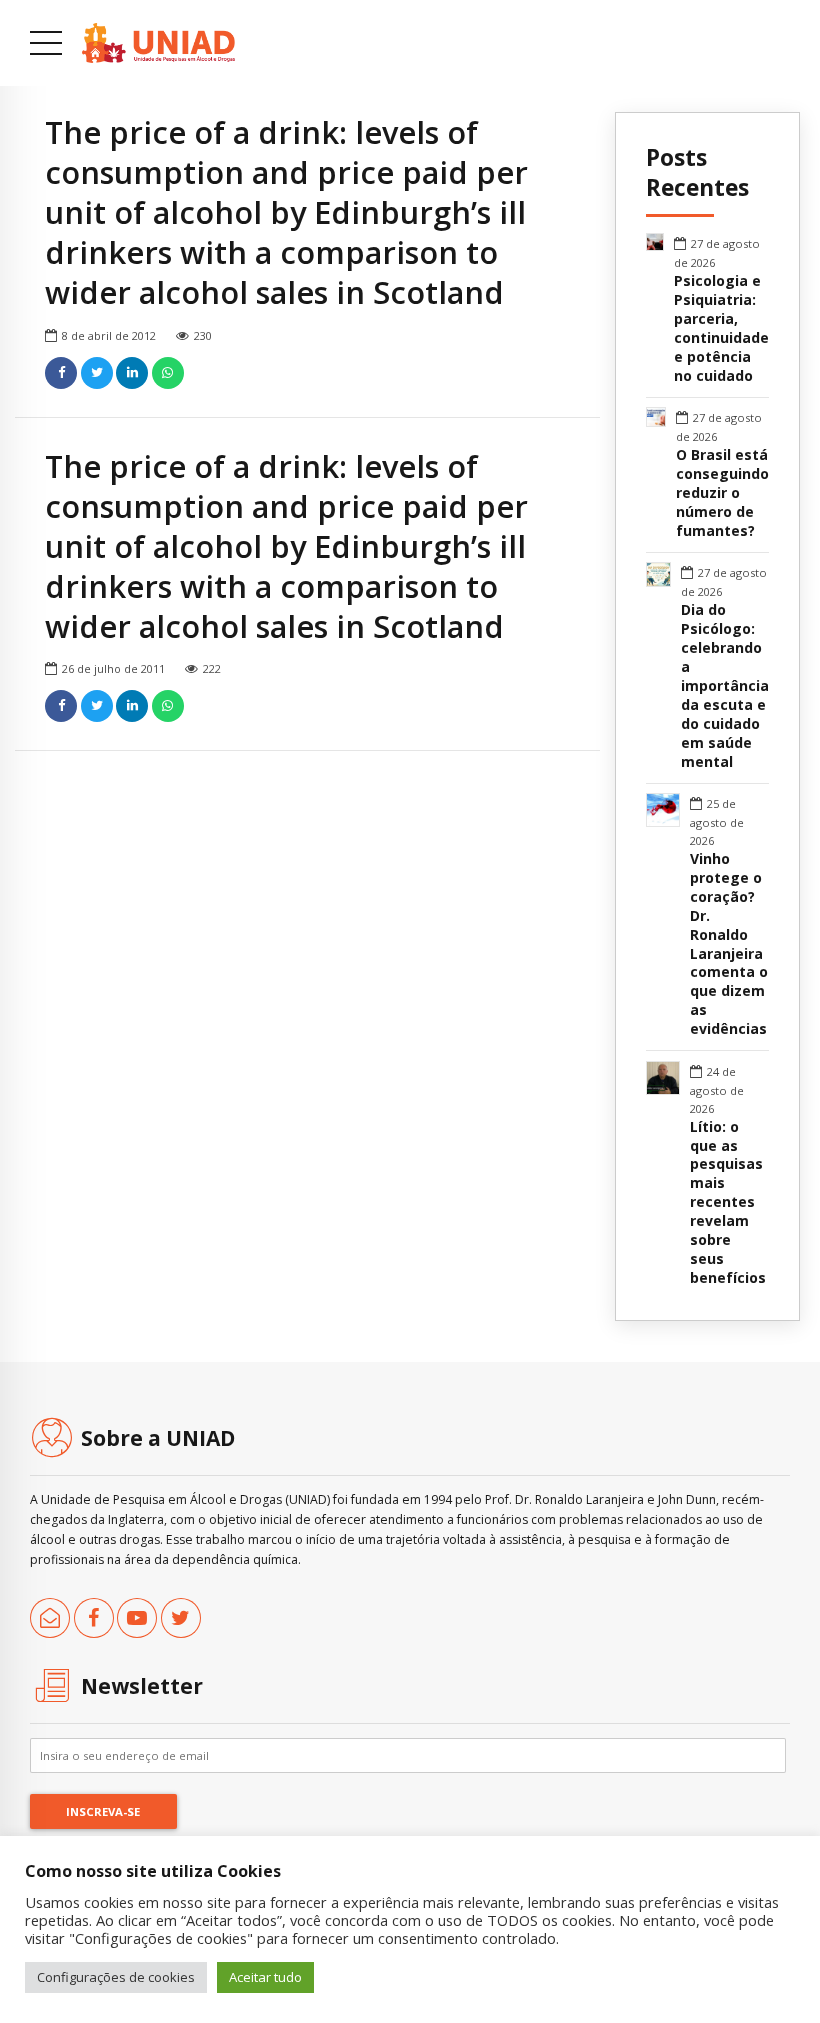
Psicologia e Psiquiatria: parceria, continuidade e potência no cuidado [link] (721, 328)
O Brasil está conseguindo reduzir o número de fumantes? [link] (722, 493)
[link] (158, 43)
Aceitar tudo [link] (265, 1977)
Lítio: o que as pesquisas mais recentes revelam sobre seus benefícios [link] (728, 1203)
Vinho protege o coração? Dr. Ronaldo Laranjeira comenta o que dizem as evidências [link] (729, 944)
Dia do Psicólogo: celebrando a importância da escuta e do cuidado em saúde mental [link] (725, 686)
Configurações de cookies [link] (116, 1977)
